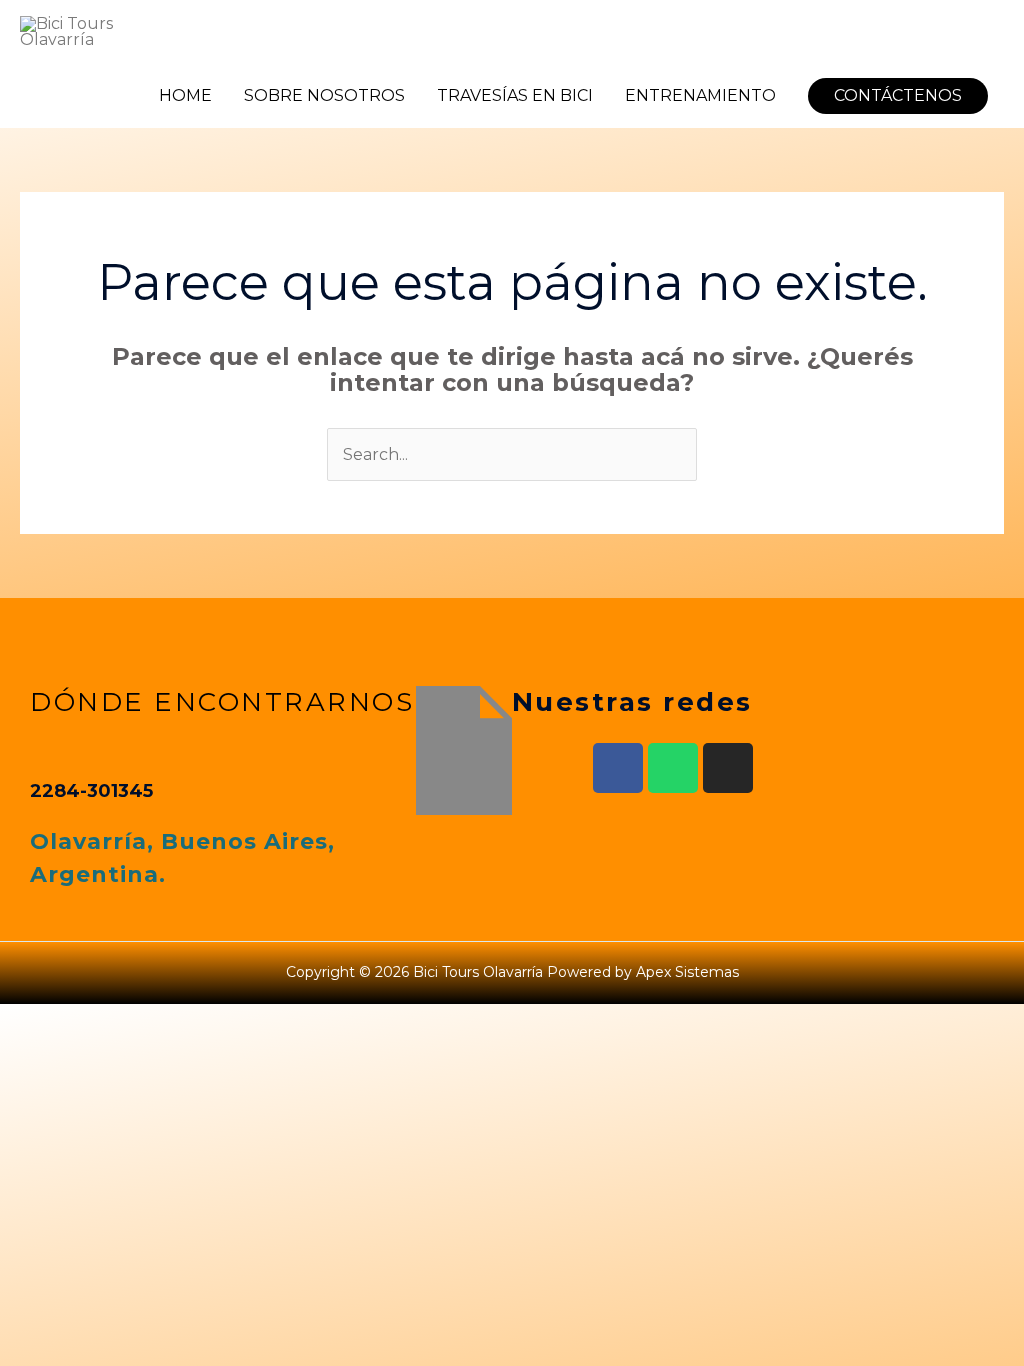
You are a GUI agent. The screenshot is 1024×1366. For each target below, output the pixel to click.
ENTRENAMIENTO (700, 95)
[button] (898, 96)
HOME (185, 95)
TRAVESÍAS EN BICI (515, 95)
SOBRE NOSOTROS (324, 95)
